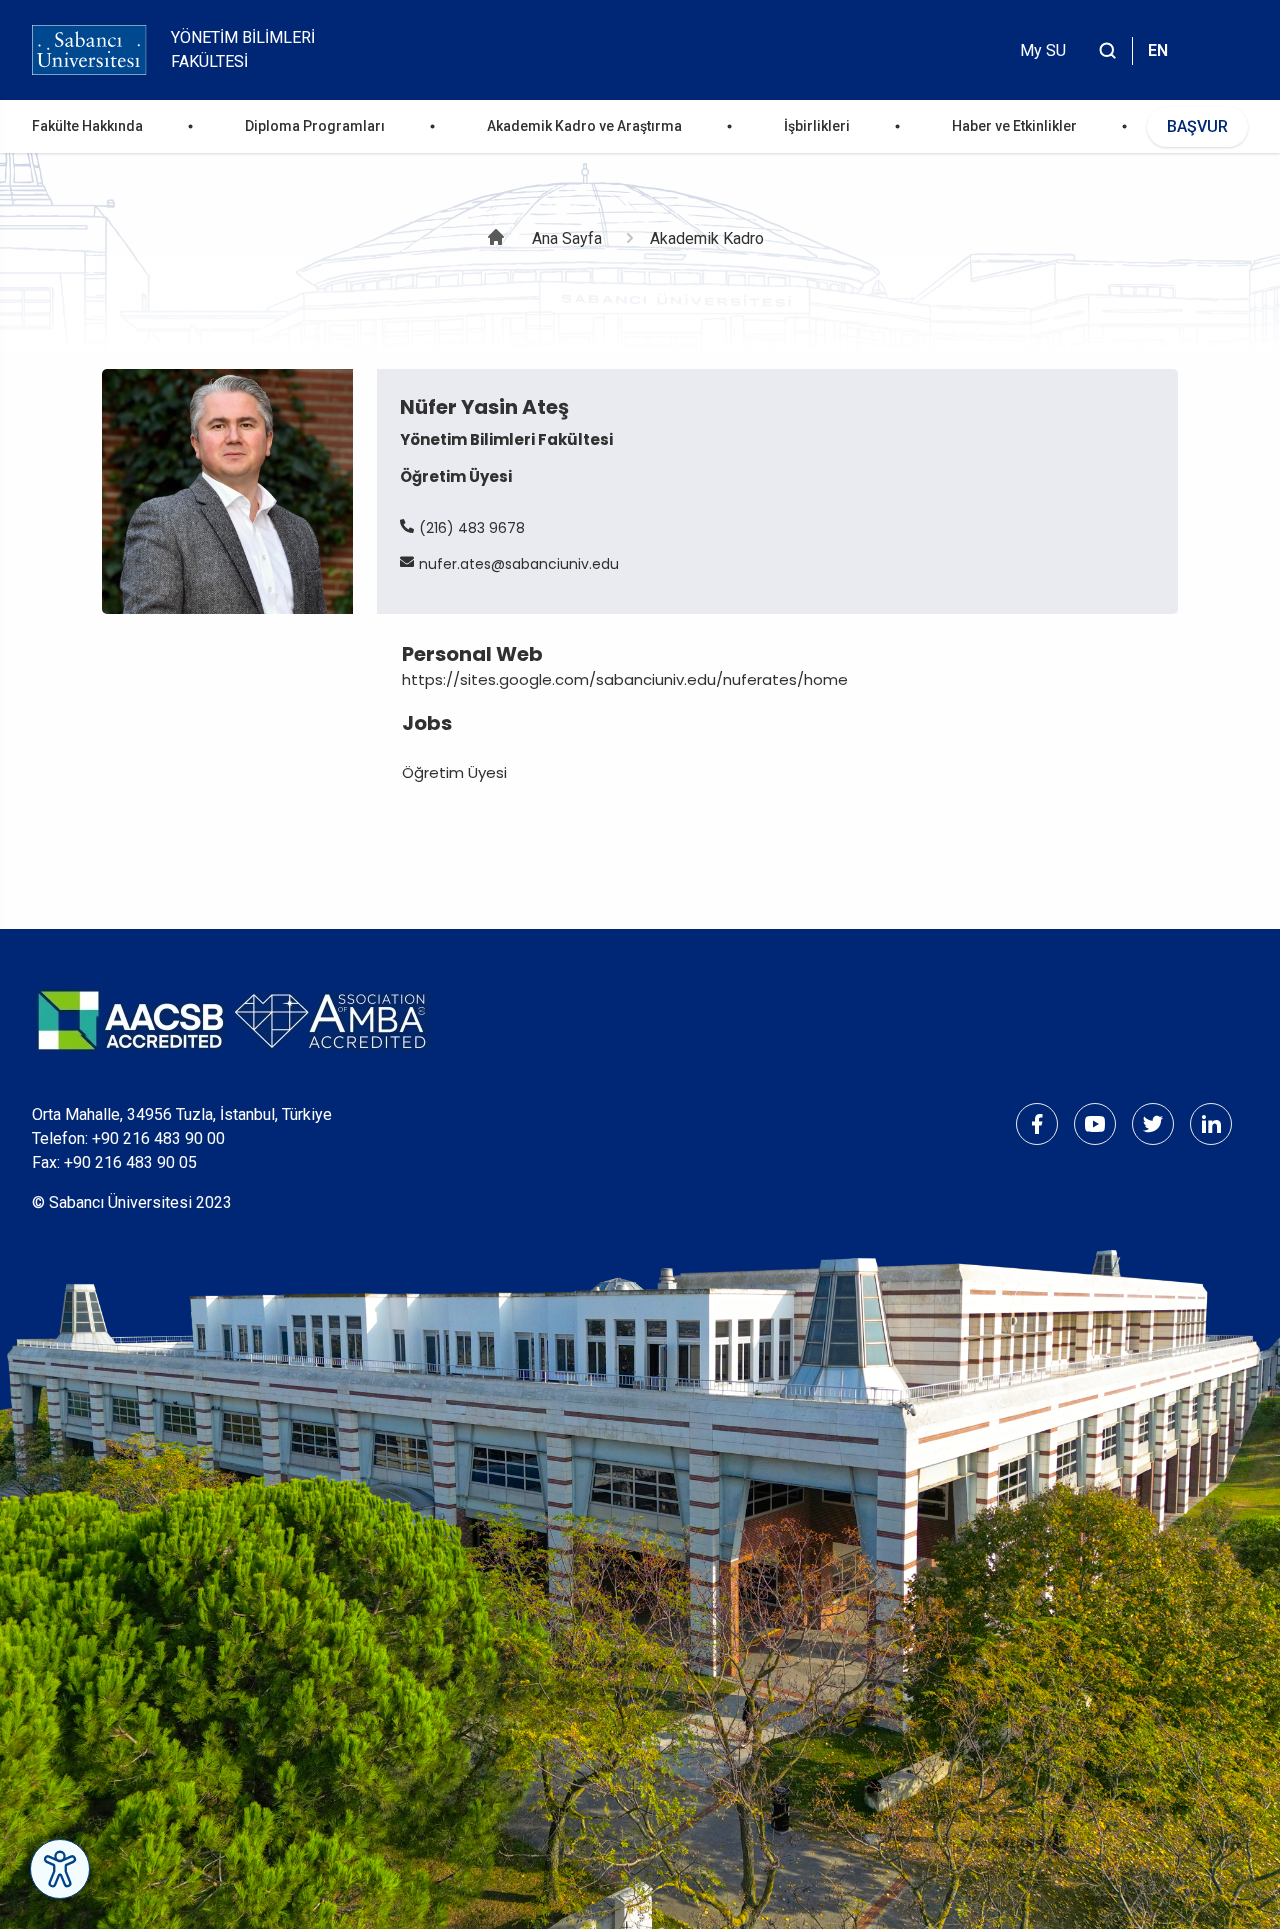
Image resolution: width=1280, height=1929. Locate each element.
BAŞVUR (1197, 126)
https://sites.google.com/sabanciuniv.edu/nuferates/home (625, 679)
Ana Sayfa (567, 238)
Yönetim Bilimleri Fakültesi (243, 49)
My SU (1043, 50)
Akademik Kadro (707, 238)
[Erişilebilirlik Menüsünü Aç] (60, 1869)
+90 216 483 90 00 (158, 1138)
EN (1158, 50)
